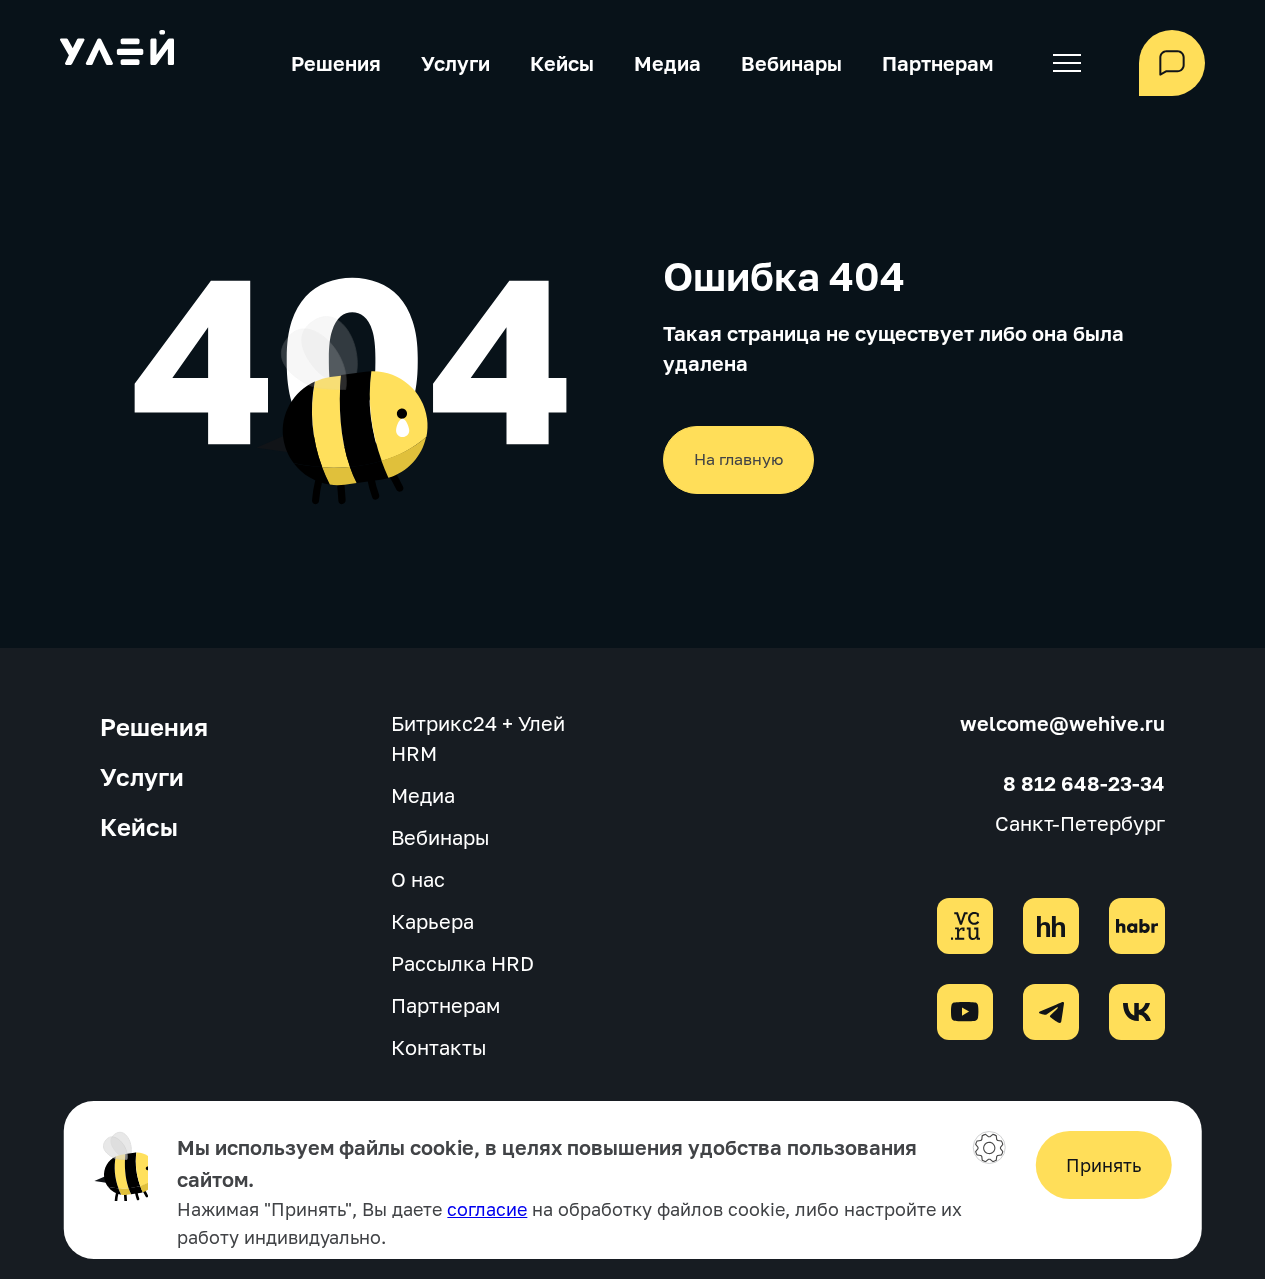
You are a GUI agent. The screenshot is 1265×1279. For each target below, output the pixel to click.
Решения (336, 63)
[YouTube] (965, 1012)
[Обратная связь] (1172, 63)
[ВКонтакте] (1137, 1012)
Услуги (455, 63)
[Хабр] (1137, 926)
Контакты (438, 1047)
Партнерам (937, 63)
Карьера (432, 921)
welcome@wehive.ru (1062, 723)
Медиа (667, 63)
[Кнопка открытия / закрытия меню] (1066, 63)
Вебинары (791, 63)
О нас (418, 879)
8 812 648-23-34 (1084, 783)
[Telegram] (1051, 1012)
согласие (487, 1209)
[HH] (1051, 926)
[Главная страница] (117, 51)
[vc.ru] (965, 926)
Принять (1103, 1165)
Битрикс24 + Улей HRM (478, 738)
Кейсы (562, 63)
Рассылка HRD (462, 963)
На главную (738, 459)
